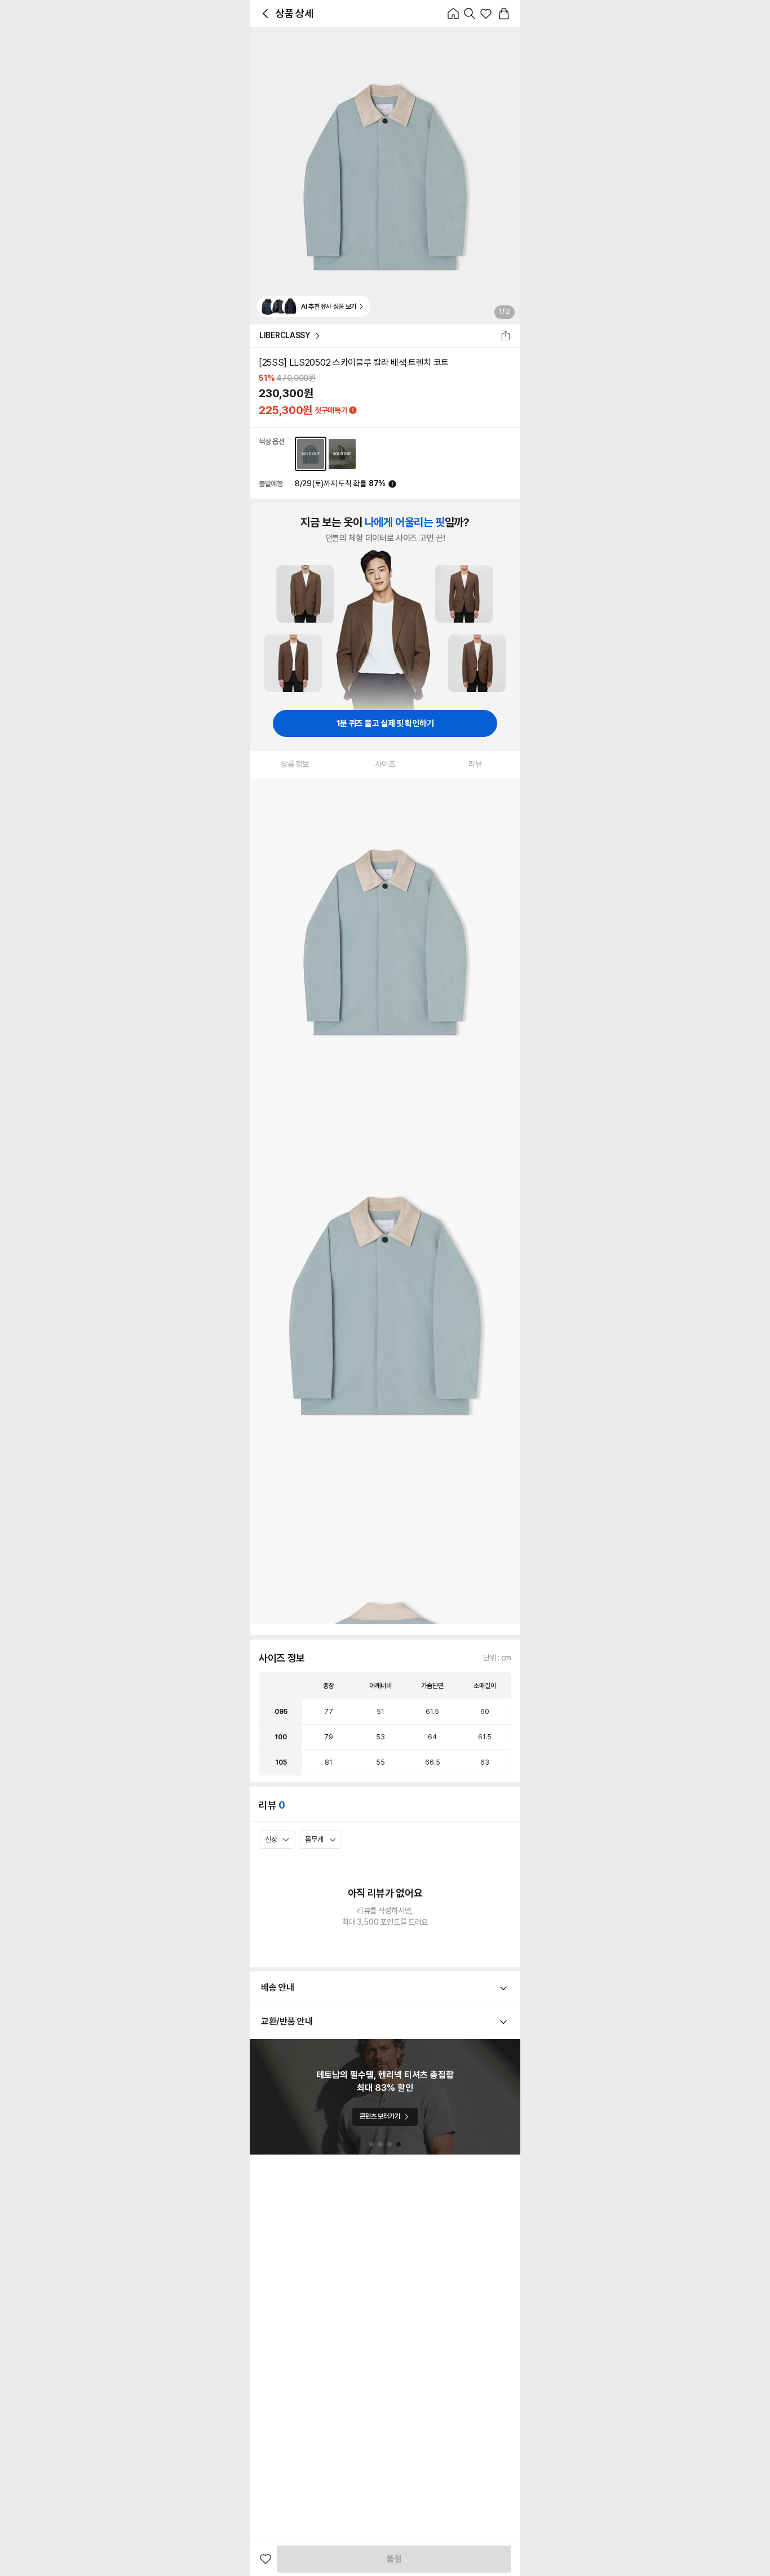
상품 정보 (295, 764)
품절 (394, 2559)
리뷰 (475, 764)
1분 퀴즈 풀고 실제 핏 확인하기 (385, 723)
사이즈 (385, 764)
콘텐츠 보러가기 (380, 2116)
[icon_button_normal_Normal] (265, 14)
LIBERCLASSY (285, 335)
